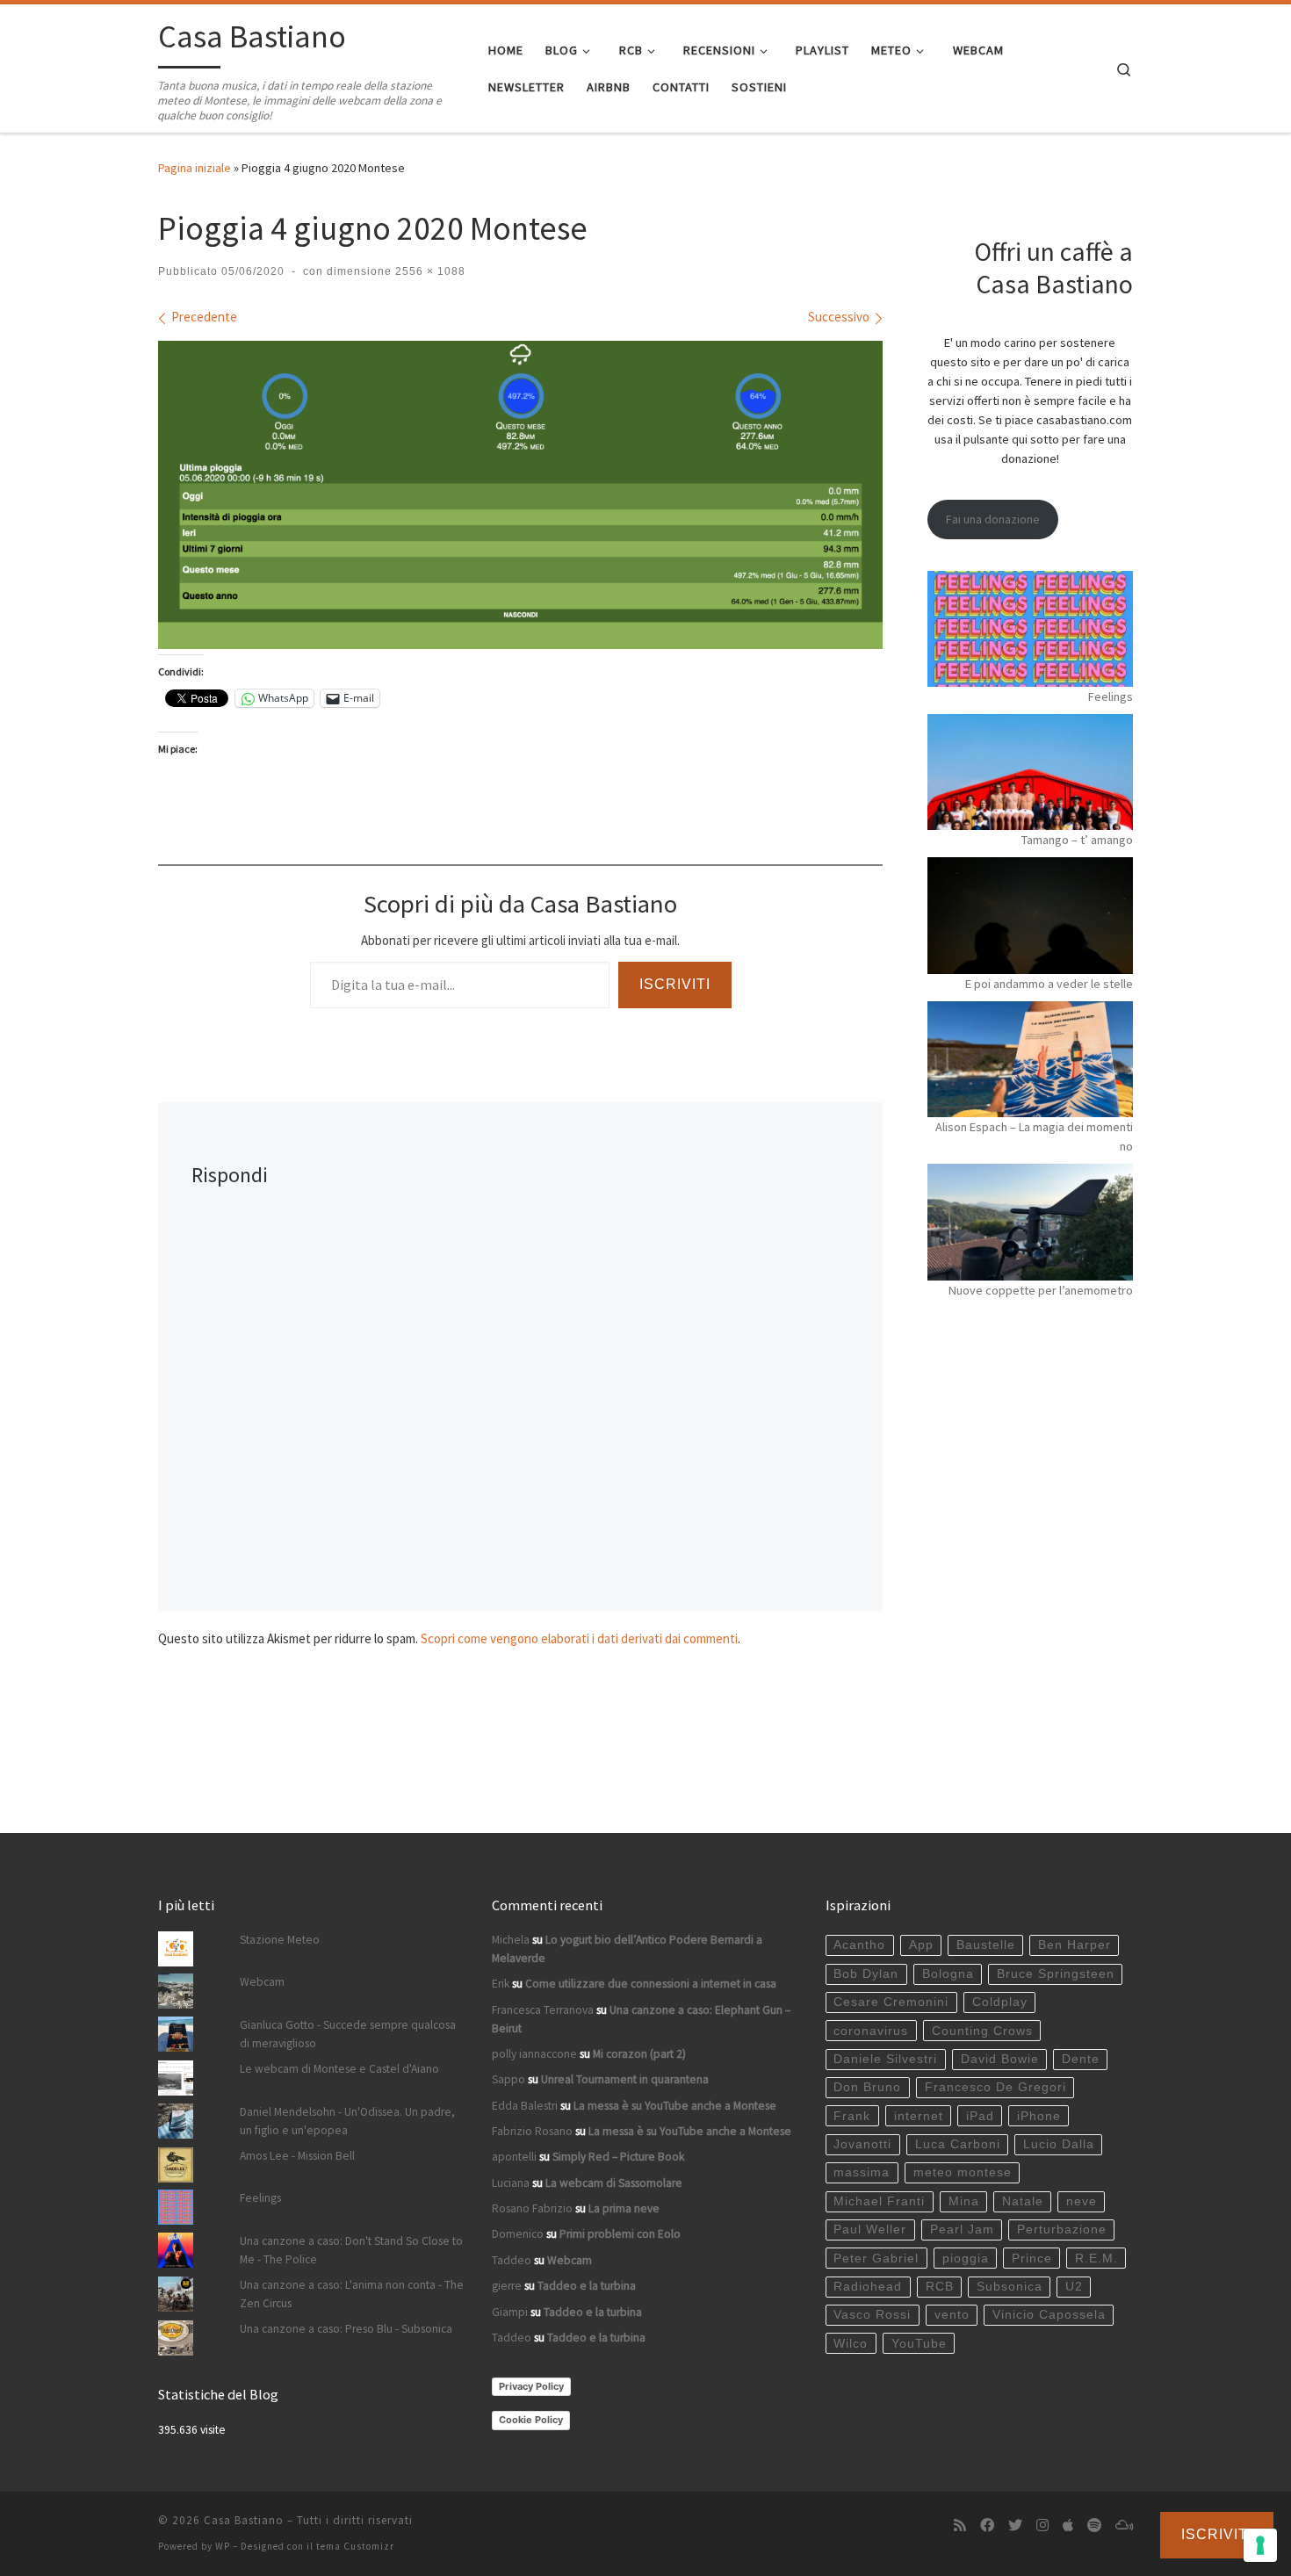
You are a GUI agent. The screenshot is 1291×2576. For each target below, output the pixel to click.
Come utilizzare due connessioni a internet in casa (651, 1984)
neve (1082, 2201)
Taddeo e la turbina (587, 2286)
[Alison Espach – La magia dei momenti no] (1030, 1059)
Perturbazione (1062, 2230)
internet (919, 2116)
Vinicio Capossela (1049, 2315)
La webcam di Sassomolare (614, 2183)
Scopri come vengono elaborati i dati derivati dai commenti (579, 1638)
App (921, 1945)
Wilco (851, 2344)
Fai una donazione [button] (993, 519)
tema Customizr (355, 2546)
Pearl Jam (962, 2230)
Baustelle (986, 1945)
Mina (964, 2201)
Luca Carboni (958, 2144)
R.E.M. (1096, 2259)
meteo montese (963, 2172)
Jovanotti (862, 2144)
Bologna (948, 1974)
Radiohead (868, 2287)
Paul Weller (870, 2230)
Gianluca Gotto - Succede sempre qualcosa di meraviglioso (348, 2034)
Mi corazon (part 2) (639, 2054)
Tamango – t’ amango (1077, 840)
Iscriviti (675, 984)
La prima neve (624, 2208)
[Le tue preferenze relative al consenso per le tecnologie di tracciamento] (1260, 2545)
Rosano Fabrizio (532, 2208)
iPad (980, 2116)
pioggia (966, 2259)
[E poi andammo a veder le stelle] (1030, 915)
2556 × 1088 (429, 271)
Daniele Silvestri (885, 2059)
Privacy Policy (531, 2386)
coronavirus (871, 2031)
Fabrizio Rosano (532, 2131)
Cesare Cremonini (891, 2002)
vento (952, 2315)
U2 (1074, 2287)
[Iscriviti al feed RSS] (960, 2525)
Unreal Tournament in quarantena (625, 2079)
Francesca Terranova (543, 2010)
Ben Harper (1075, 1945)
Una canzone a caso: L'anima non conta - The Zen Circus (352, 2294)
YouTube (919, 2344)
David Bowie (1000, 2059)
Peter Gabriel (876, 2259)
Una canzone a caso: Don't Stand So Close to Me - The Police (351, 2250)
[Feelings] (1030, 629)
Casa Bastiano (244, 2520)
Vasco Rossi (872, 2315)
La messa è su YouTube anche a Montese (675, 2106)
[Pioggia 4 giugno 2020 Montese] (520, 495)
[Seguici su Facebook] (987, 2525)
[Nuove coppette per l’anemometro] (1030, 1222)
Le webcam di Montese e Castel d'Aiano (339, 2069)
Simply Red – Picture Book (618, 2157)
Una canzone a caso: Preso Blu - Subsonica (346, 2329)
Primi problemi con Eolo (620, 2234)
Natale (1023, 2201)
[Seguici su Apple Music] (1068, 2525)
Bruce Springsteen (1056, 1974)
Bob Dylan (866, 1974)
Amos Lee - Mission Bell (297, 2156)
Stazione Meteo (280, 1940)
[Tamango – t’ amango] (1030, 772)
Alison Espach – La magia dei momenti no (1034, 1136)
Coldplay (1000, 2002)
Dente (1081, 2059)
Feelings (1111, 696)
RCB (940, 2287)
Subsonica (1010, 2287)
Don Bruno (867, 2087)
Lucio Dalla (1059, 2144)
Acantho (859, 1945)
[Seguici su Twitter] (1015, 2525)
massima (862, 2172)
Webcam (262, 1982)
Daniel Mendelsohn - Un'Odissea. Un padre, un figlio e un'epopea (347, 2121)
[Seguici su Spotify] (1094, 2525)
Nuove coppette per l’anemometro (1041, 1290)
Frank (852, 2116)
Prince (1032, 2259)
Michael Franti (879, 2201)
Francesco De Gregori (995, 2087)
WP (223, 2546)
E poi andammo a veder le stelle (1049, 984)
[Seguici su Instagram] (1042, 2525)
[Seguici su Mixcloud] (1124, 2525)
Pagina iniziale (195, 168)
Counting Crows (982, 2031)
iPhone (1039, 2116)
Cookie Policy (531, 2420)
